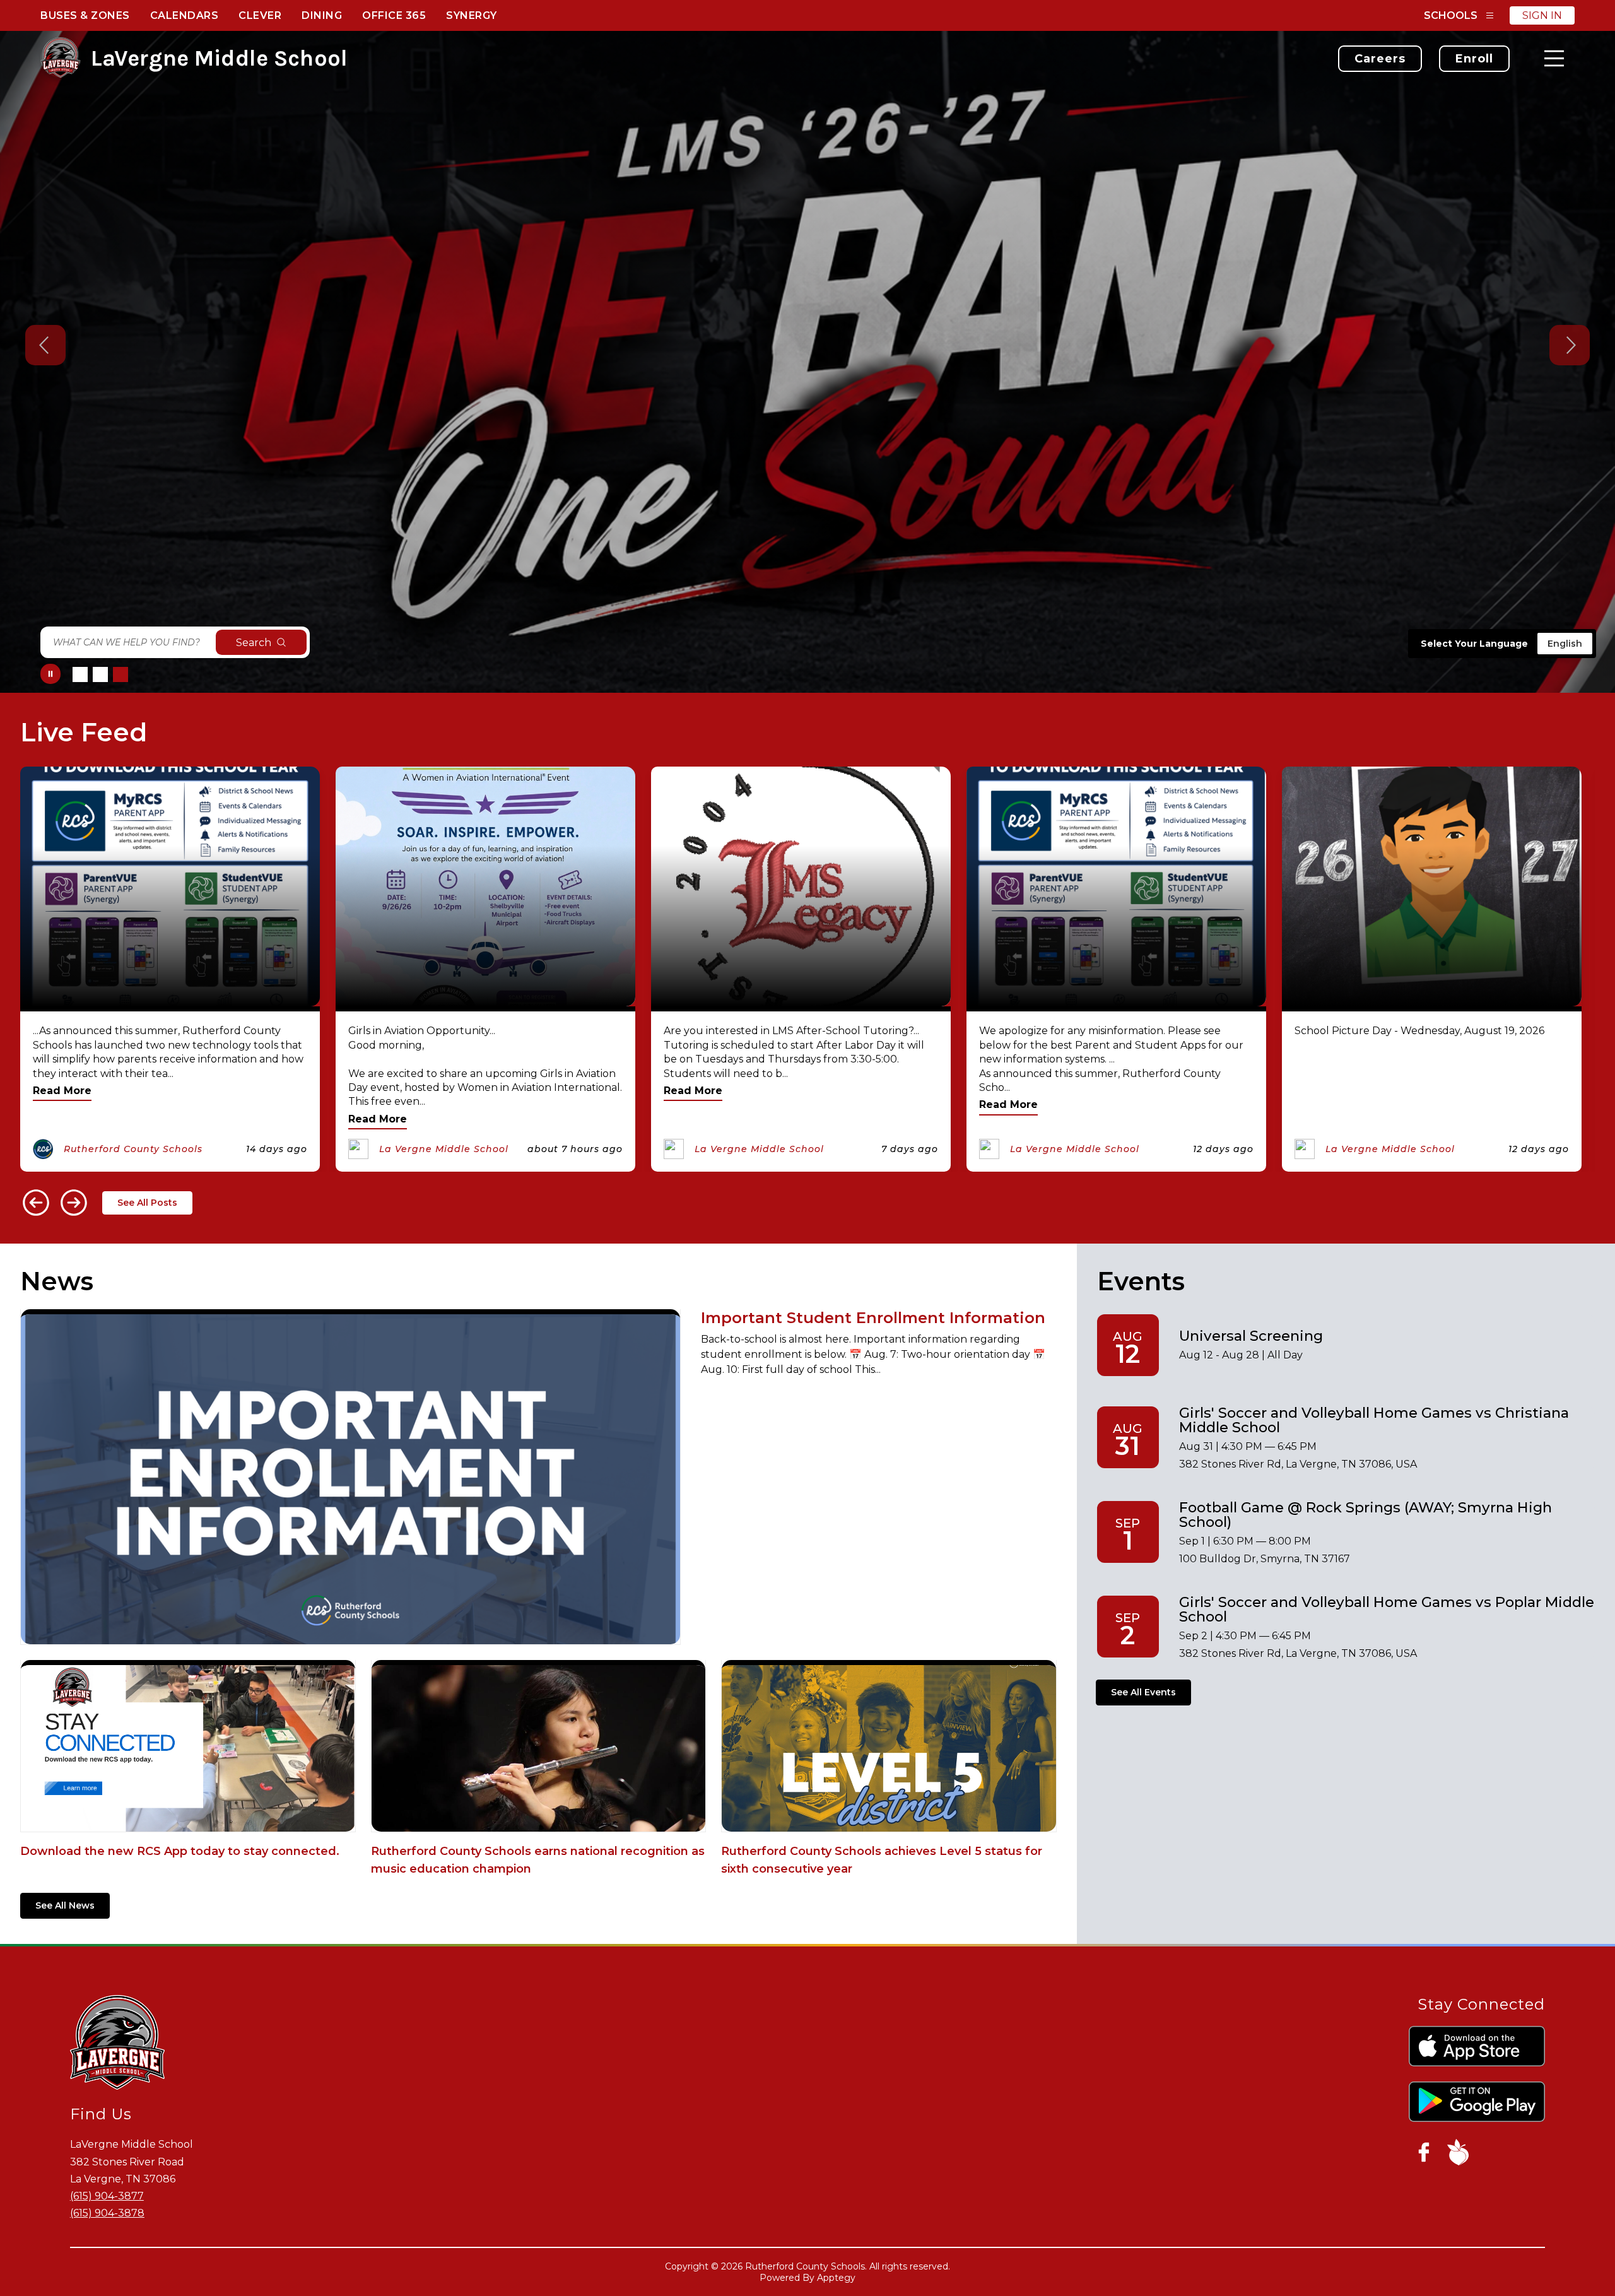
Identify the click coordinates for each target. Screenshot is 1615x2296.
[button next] (74, 1203)
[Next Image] (1570, 346)
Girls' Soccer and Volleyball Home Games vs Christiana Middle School (1374, 1420)
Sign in (1542, 15)
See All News (65, 1905)
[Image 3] (120, 674)
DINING (322, 15)
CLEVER (260, 15)
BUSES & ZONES (85, 15)
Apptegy (836, 2278)
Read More (62, 1091)
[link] (1380, 59)
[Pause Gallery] (50, 674)
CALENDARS (185, 15)
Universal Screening (1251, 1336)
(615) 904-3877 (107, 2196)
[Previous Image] (45, 346)
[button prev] (36, 1203)
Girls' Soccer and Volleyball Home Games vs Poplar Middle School (1387, 1609)
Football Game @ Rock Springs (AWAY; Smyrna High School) (1365, 1515)
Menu (1554, 58)
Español (1563, 644)
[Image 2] (100, 674)
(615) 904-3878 (107, 2213)
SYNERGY (472, 15)
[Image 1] (80, 674)
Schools (1451, 15)
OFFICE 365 (394, 15)
